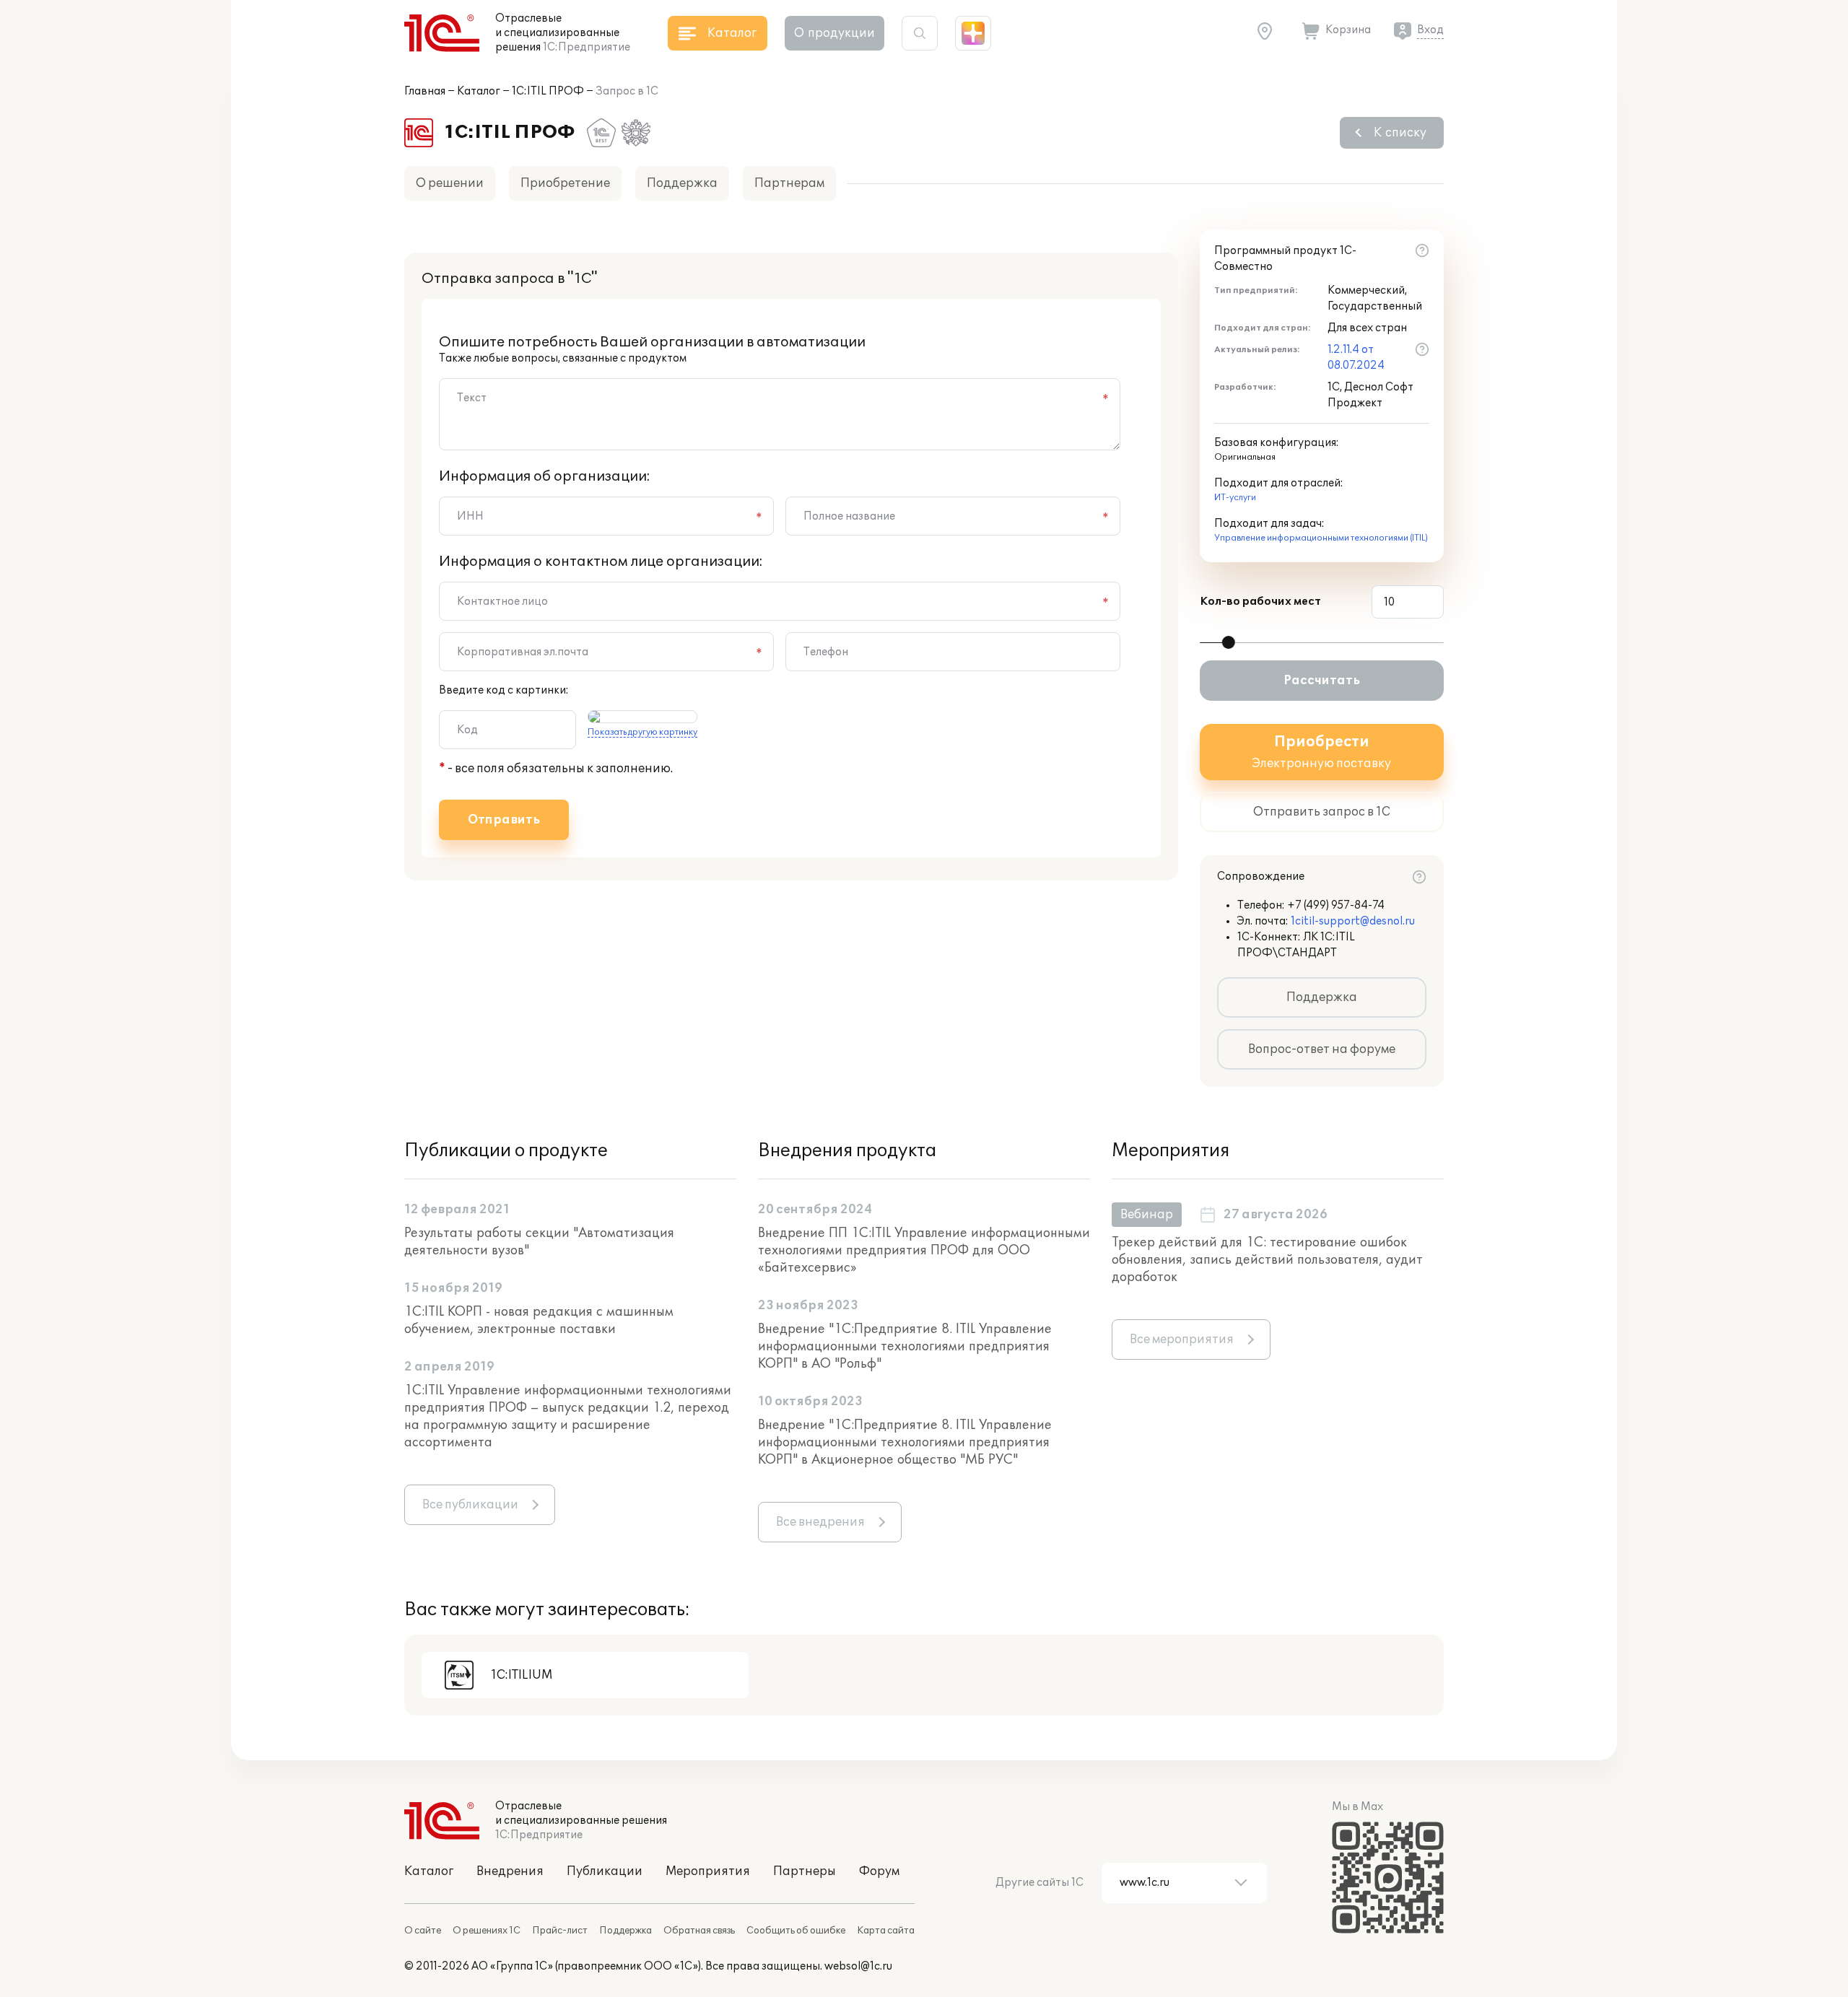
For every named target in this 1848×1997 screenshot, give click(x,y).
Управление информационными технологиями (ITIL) (1321, 538)
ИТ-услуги (1235, 498)
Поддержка (682, 183)
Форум (879, 1871)
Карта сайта (886, 1931)
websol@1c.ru (858, 1966)
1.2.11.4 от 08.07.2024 (1356, 358)
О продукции (834, 33)
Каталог (479, 91)
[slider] (1229, 642)
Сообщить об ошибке (796, 1931)
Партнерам (789, 183)
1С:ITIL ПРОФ (548, 91)
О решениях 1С (487, 1931)
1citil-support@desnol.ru (1353, 921)
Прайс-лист (560, 1931)
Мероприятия (708, 1871)
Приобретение (565, 183)
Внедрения (510, 1871)
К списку (1400, 133)
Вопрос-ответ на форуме (1322, 1049)
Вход (1430, 30)
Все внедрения (820, 1522)
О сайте (423, 1931)
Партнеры (805, 1871)
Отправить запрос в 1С (1322, 812)
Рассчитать (1322, 681)
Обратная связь (699, 1931)
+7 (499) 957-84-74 (1336, 905)
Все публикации (470, 1505)
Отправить (504, 820)
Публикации (605, 1871)
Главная (425, 91)
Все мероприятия (1182, 1340)
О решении (450, 183)
